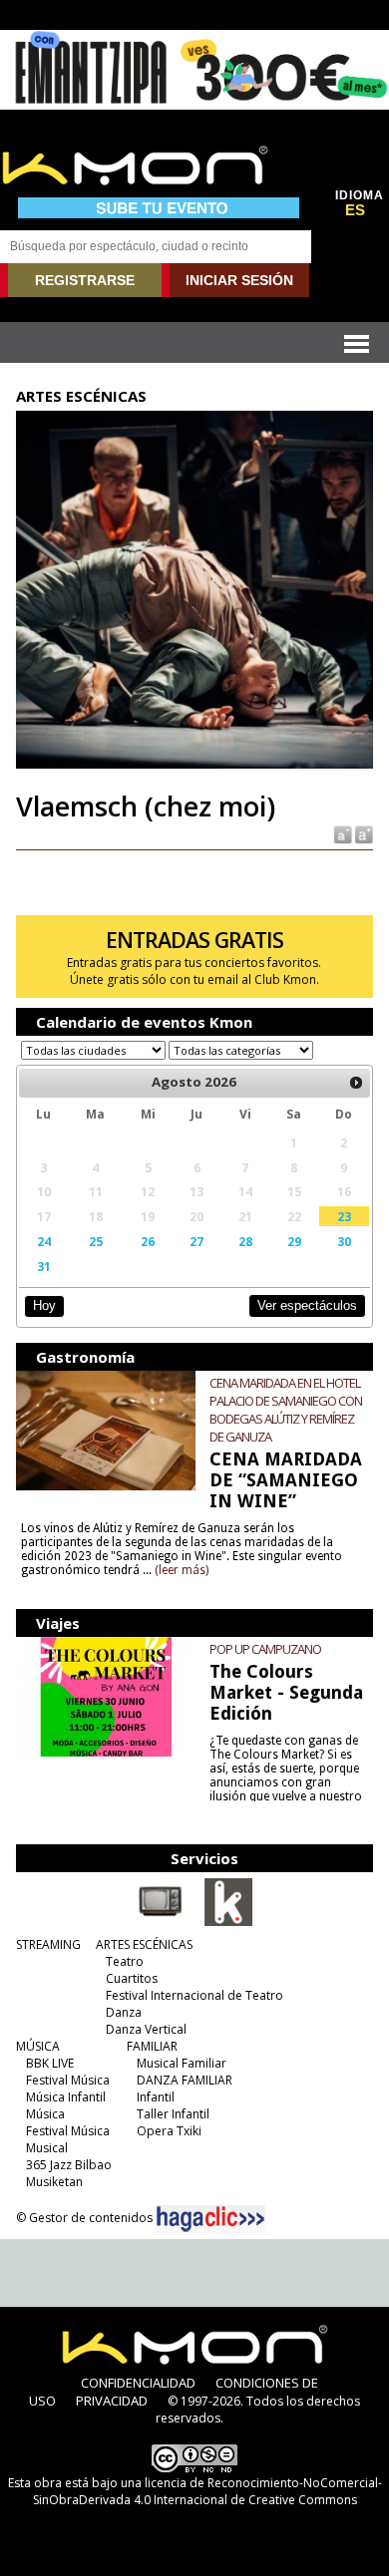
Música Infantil (66, 2097)
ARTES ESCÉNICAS (144, 1944)
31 (44, 1266)
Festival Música (68, 2080)
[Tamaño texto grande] (363, 834)
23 (344, 1216)
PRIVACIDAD (112, 2401)
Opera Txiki (169, 2131)
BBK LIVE (50, 2063)
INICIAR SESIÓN (239, 280)
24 (44, 1241)
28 (245, 1241)
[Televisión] (161, 1922)
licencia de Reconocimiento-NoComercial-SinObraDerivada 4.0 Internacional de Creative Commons (207, 2491)
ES (355, 210)
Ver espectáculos (307, 1305)
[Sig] (356, 1083)
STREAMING (48, 1944)
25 (96, 1241)
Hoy (44, 1305)
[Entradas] (228, 1922)
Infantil (156, 2097)
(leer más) (182, 1570)
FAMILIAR (152, 2046)
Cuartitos (132, 1978)
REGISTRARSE (85, 280)
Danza (124, 2012)
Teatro (125, 1961)
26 (148, 1241)
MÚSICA (38, 2046)
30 (344, 1241)
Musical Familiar (182, 2063)
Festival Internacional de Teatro (194, 1995)
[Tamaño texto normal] (342, 834)
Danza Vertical (146, 2029)
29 (294, 1241)
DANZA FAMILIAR (185, 2080)
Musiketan (54, 2182)
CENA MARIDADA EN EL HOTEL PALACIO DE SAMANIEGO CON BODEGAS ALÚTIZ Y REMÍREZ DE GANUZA (286, 1410)
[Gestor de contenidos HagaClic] (210, 2219)
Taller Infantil (173, 2114)
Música (45, 2114)
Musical (47, 2148)
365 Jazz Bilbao (69, 2165)
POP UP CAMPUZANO (265, 1649)
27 (196, 1241)
